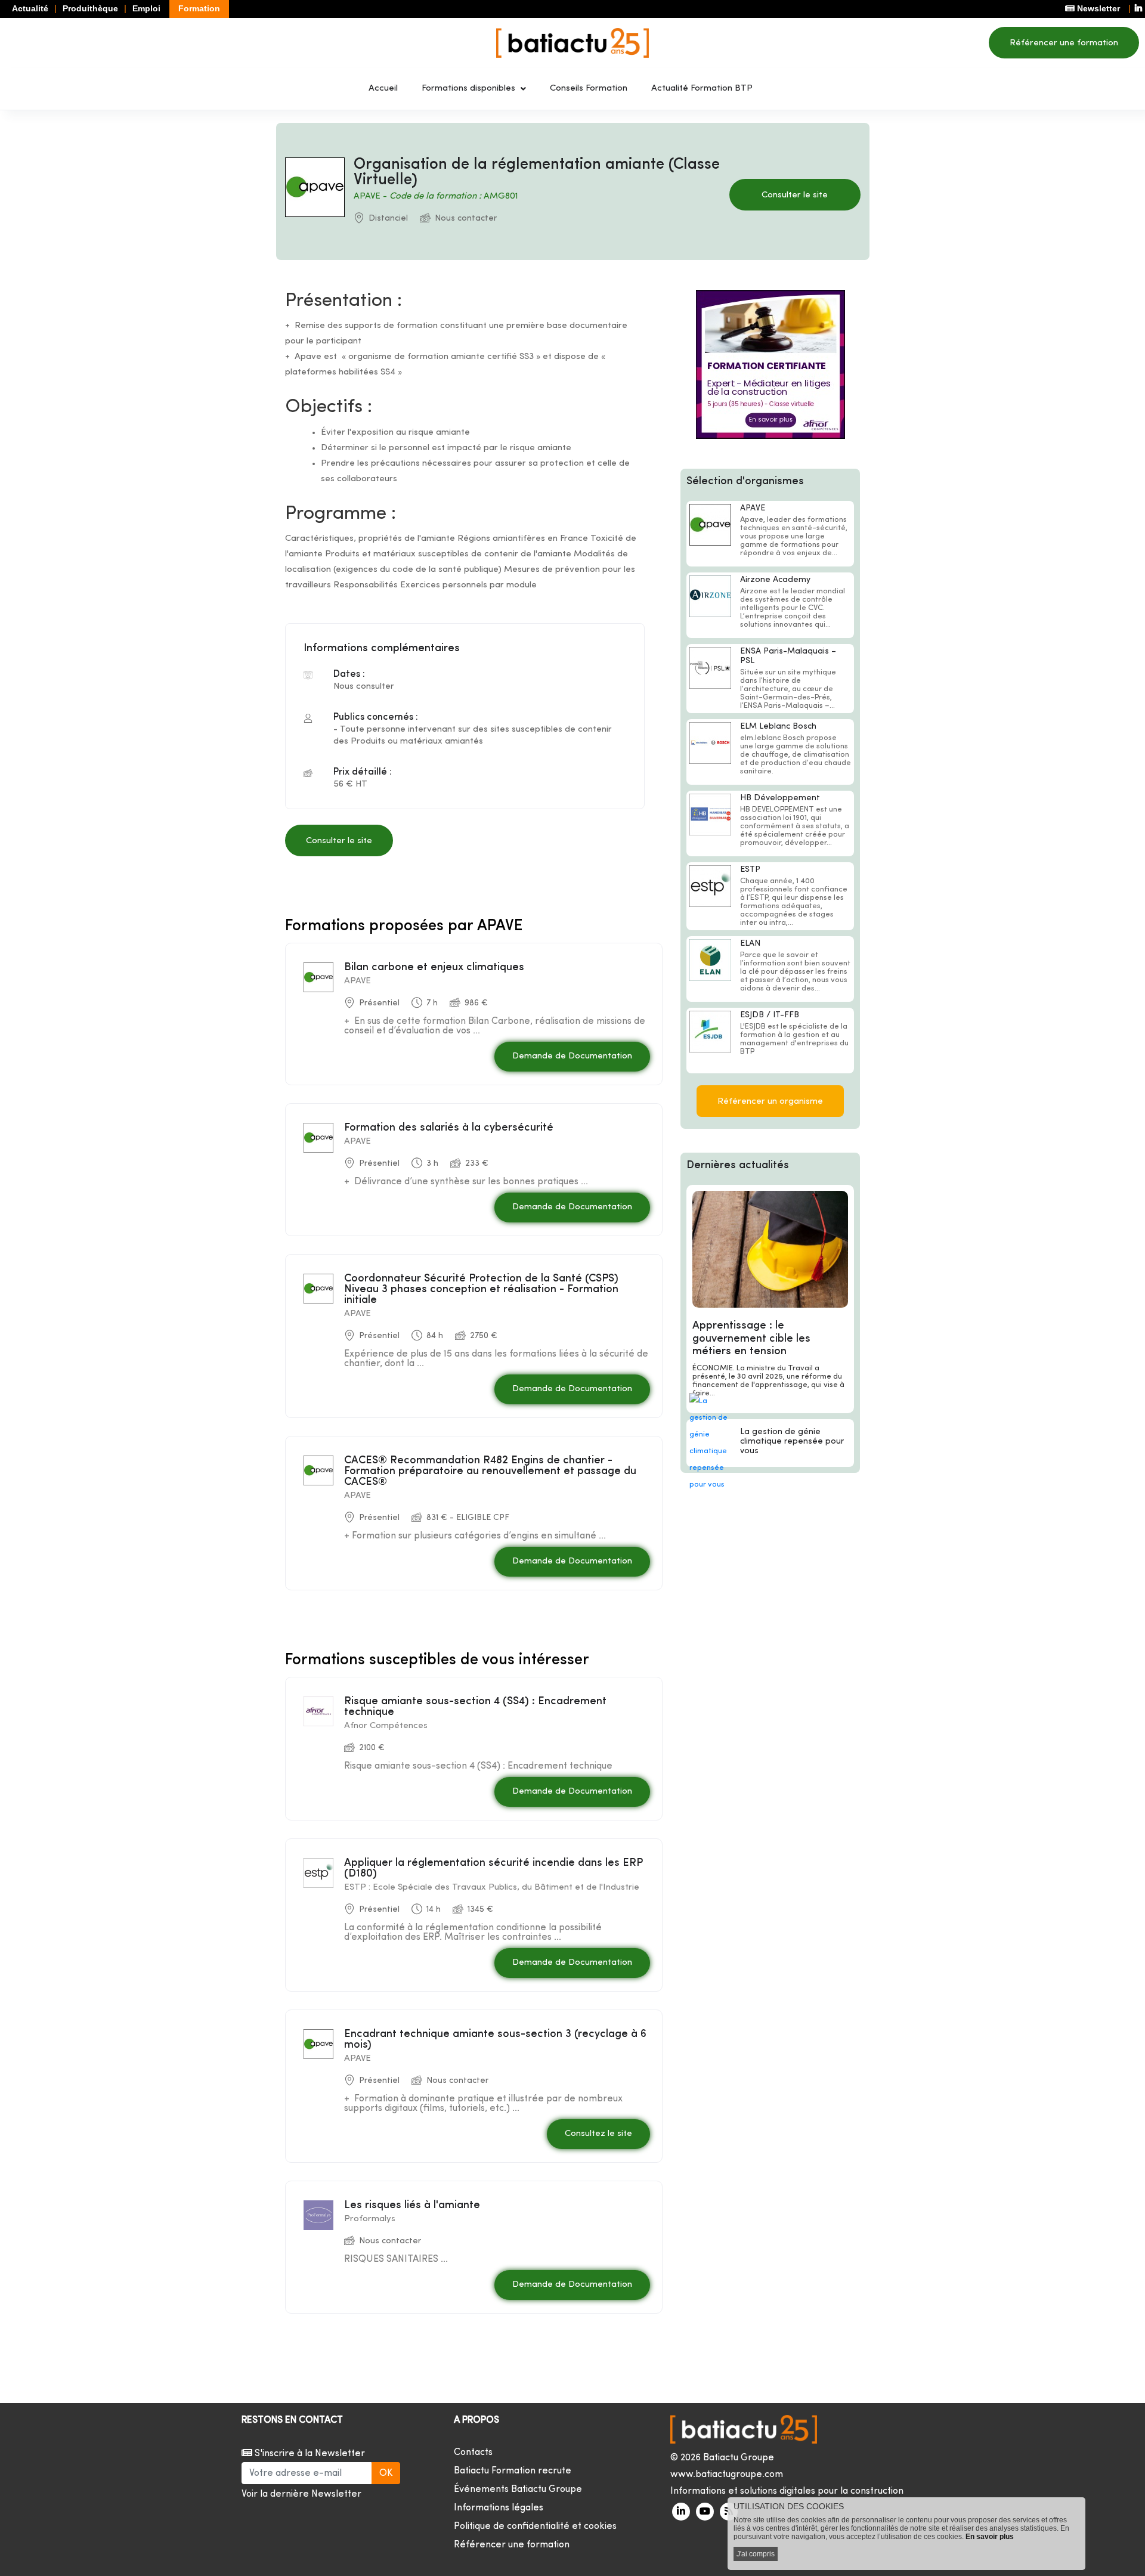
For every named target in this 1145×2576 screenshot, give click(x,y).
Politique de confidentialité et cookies (535, 2527)
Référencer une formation (1064, 43)
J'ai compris (756, 2554)
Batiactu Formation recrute (513, 2471)
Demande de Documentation (572, 1056)
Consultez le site (598, 2134)
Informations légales (499, 2508)
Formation (199, 8)
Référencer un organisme (770, 1102)
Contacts (473, 2453)
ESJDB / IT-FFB (770, 1015)
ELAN (750, 944)
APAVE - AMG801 (436, 196)
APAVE (753, 508)
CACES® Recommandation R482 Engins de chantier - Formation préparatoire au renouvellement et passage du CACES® (490, 1471)
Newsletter (1097, 8)
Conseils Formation (589, 89)
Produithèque (90, 8)
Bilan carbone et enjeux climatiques (434, 967)
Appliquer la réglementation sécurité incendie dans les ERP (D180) (493, 1868)
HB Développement (780, 798)
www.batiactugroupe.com (727, 2475)
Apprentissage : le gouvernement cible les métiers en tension (751, 1339)
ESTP (750, 870)
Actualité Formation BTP (702, 89)
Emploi (146, 8)
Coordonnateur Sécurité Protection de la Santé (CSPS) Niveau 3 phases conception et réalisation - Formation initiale (481, 1289)
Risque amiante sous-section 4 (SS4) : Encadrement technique (475, 1707)
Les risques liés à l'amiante (412, 2205)
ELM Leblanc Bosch (778, 727)
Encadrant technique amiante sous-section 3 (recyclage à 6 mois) (495, 2040)
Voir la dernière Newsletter (301, 2494)
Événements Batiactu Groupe (518, 2490)
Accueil (383, 89)
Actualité (30, 8)
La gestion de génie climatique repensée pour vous (792, 1442)
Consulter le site (795, 195)
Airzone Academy (775, 580)
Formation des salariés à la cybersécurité (449, 1128)
